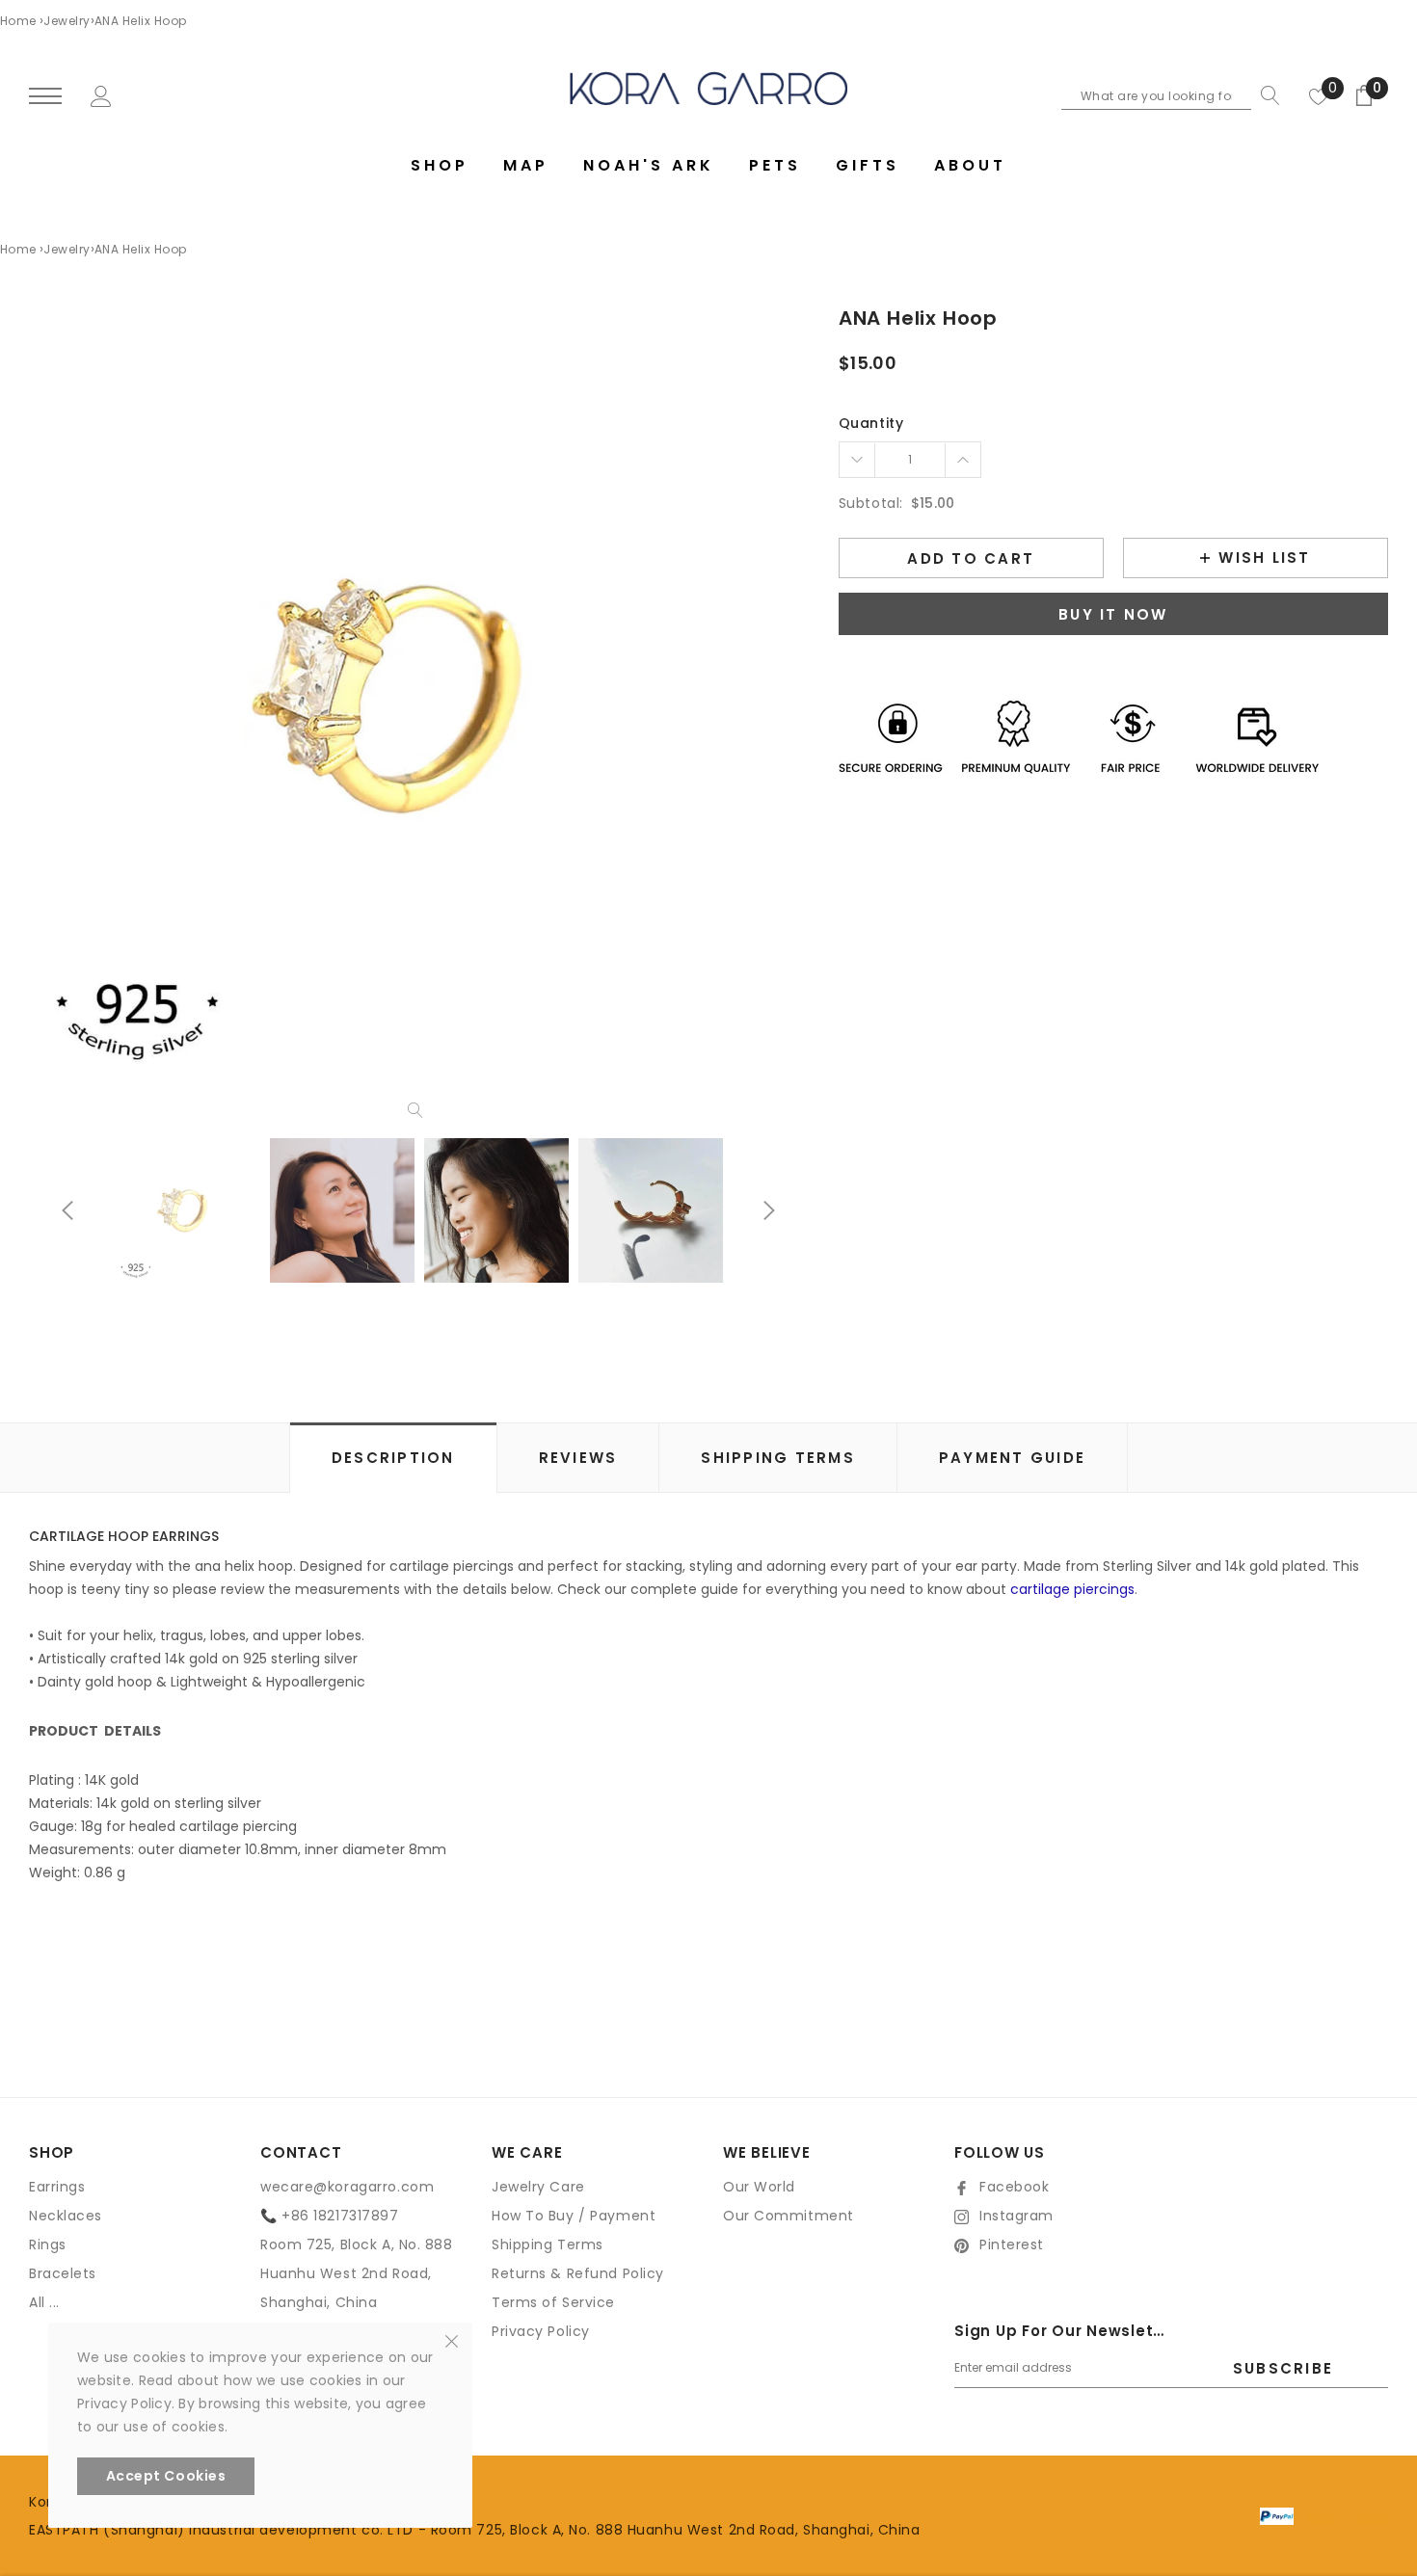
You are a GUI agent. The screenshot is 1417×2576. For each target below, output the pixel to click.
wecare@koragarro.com (347, 2187)
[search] (1266, 95)
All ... (44, 2302)
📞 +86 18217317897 (330, 2216)
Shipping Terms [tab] (778, 1458)
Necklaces (66, 2216)
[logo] (709, 88)
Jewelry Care (538, 2187)
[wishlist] (1319, 95)
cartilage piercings (1072, 1589)
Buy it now (1113, 614)
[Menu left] (45, 97)
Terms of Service (553, 2302)
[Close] (452, 2340)
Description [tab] (393, 1458)
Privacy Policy (541, 2331)
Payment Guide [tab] (1012, 1458)
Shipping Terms (548, 2244)
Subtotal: (871, 503)
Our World (759, 2187)
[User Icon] (101, 94)
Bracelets (63, 2273)
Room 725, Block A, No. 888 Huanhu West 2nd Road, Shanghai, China (357, 2273)
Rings (48, 2244)
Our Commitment (789, 2216)
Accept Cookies (166, 2476)
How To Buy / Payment (574, 2216)
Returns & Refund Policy (578, 2273)
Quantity (871, 423)
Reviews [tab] (578, 1458)
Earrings (57, 2187)
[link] (188, 1210)
